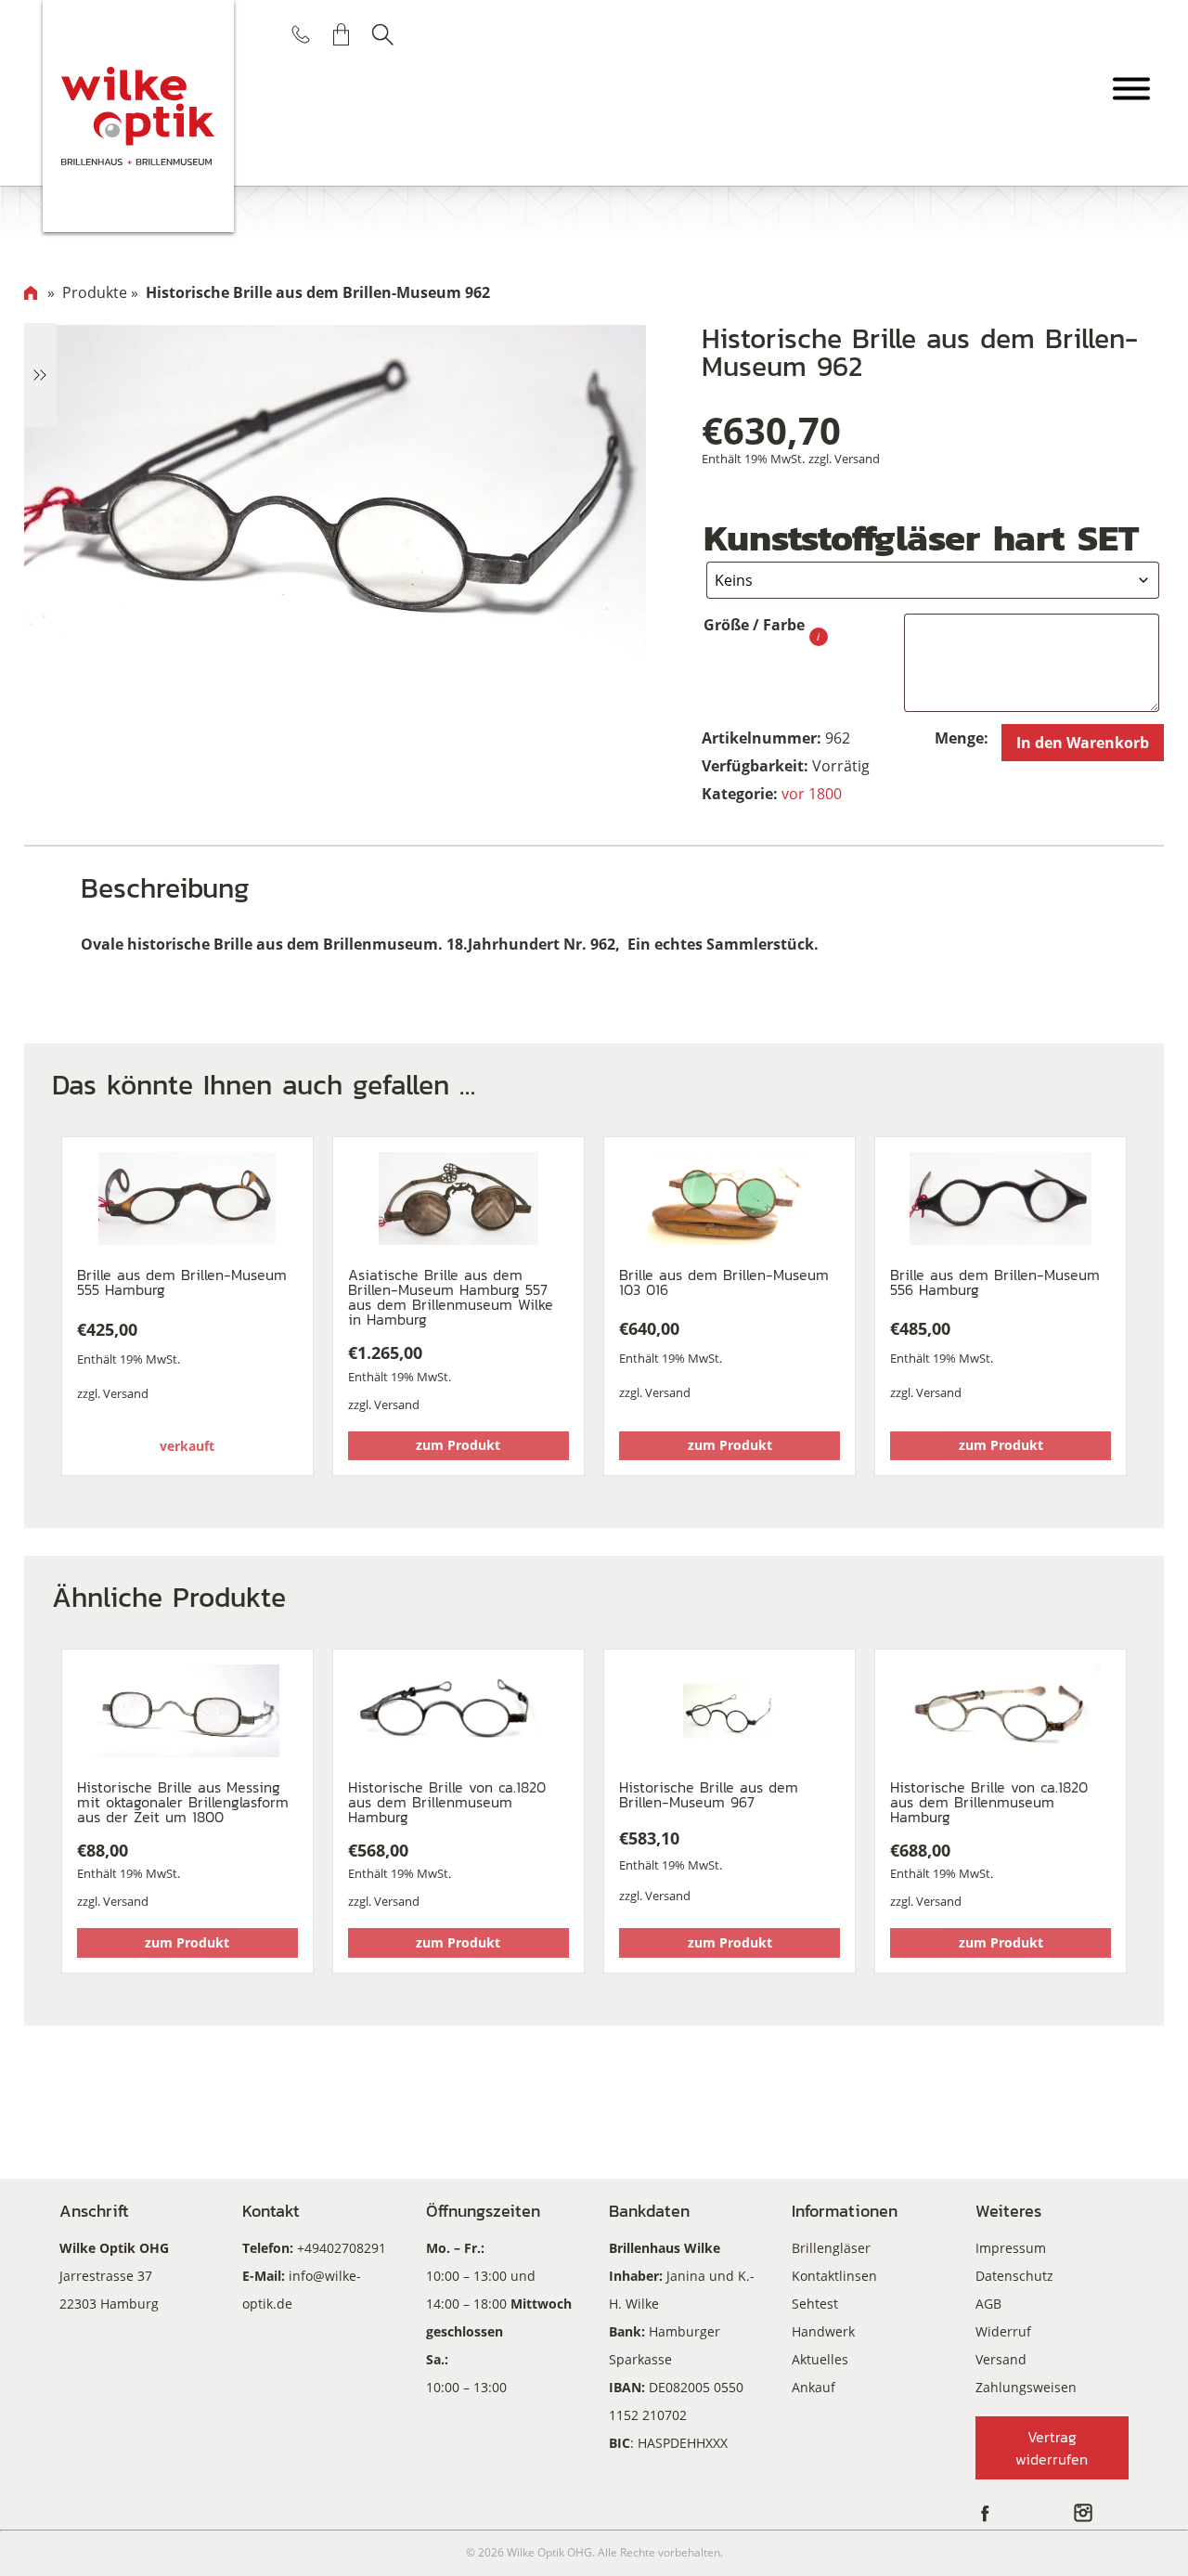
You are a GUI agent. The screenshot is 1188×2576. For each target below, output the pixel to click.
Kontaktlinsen (834, 2276)
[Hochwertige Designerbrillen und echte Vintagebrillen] (139, 116)
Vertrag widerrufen (1052, 2448)
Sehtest (815, 2304)
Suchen (382, 34)
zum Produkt (458, 1445)
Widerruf (1003, 2331)
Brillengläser (831, 2248)
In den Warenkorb (1083, 743)
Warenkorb (342, 34)
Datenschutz (1014, 2276)
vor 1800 (812, 794)
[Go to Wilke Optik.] (31, 292)
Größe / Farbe (754, 625)
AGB (988, 2304)
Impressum (1011, 2248)
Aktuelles (820, 2359)
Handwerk (823, 2331)
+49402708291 (342, 2248)
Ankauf (814, 2387)
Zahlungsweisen (1026, 2387)
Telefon (301, 34)
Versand (857, 459)
